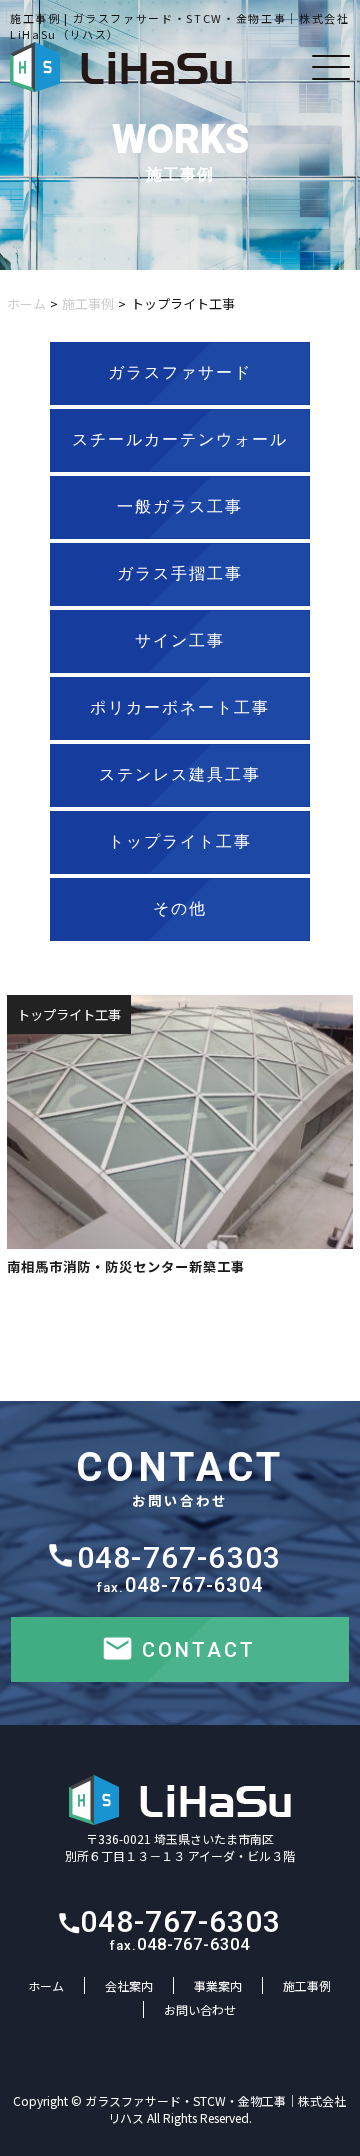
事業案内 (218, 1985)
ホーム (26, 303)
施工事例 (88, 303)
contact (199, 1650)
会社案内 (129, 1985)
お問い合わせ (200, 2009)
